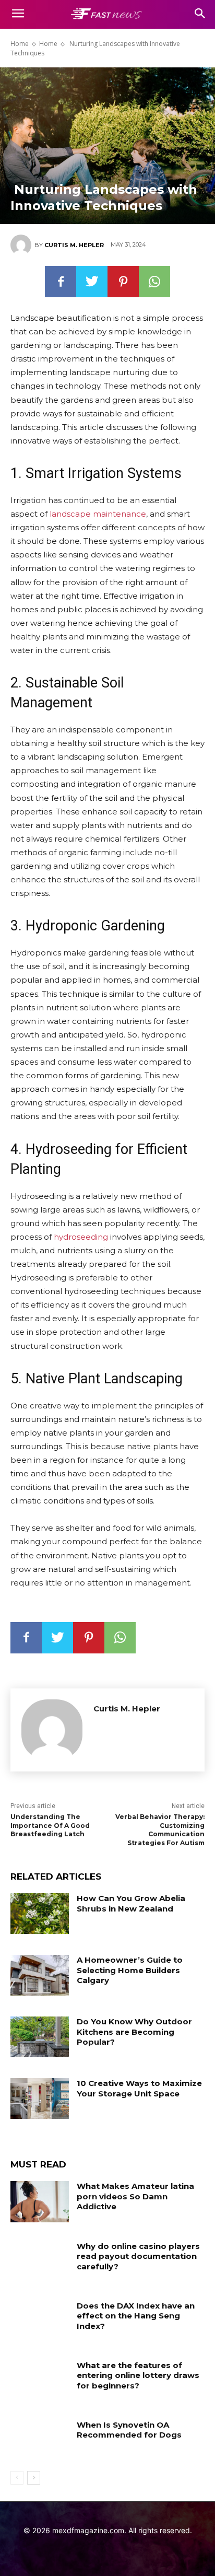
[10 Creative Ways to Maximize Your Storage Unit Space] (40, 2099)
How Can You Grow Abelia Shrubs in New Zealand (131, 1903)
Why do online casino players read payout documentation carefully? (138, 2256)
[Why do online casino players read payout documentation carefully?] (40, 2262)
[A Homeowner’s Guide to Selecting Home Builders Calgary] (40, 1975)
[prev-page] (17, 2478)
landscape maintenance (98, 514)
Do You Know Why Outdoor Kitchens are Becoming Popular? (134, 2032)
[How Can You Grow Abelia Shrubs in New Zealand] (40, 1914)
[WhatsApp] (154, 282)
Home (20, 44)
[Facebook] (61, 282)
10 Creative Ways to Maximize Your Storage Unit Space (139, 2088)
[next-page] (34, 2478)
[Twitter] (92, 282)
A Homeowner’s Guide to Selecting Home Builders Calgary (130, 1970)
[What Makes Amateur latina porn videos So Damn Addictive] (40, 2201)
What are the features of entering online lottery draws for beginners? (138, 2375)
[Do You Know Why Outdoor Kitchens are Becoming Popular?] (40, 2037)
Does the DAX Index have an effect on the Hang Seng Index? (136, 2316)
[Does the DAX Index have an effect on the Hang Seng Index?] (40, 2321)
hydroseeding (81, 1237)
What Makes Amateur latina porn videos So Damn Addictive (135, 2196)
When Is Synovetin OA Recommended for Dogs (129, 2430)
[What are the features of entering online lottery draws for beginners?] (40, 2381)
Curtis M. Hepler (74, 245)
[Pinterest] (123, 282)
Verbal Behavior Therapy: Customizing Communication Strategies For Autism (160, 1830)
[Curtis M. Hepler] (22, 245)
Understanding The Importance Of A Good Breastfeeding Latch (50, 1826)
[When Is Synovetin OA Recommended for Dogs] (40, 2440)
